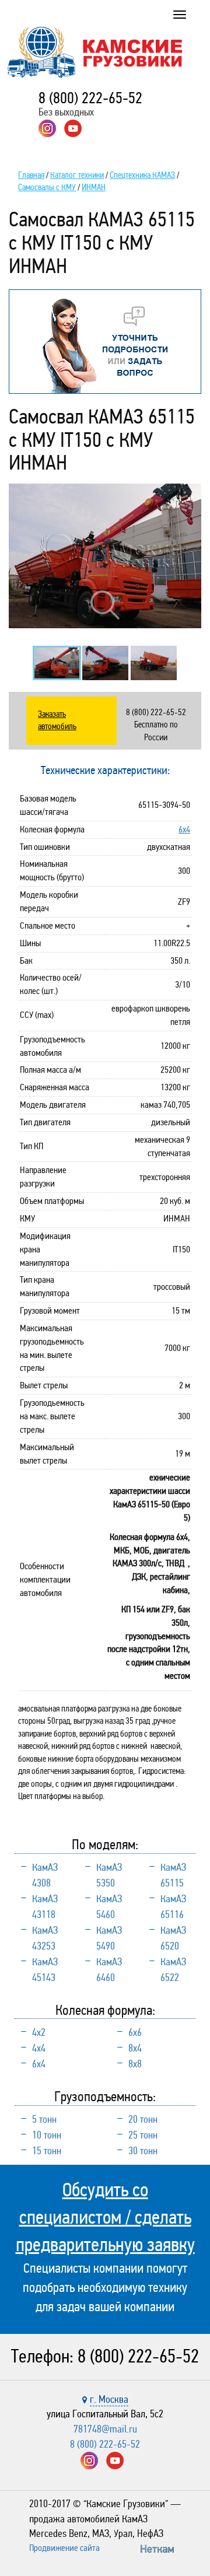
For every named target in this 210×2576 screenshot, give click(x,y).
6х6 (135, 2032)
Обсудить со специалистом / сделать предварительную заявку (105, 2217)
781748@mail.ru (105, 2429)
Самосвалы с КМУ (47, 187)
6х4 (184, 829)
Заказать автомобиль (57, 720)
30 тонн (143, 2151)
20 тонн (143, 2119)
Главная (31, 175)
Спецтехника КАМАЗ (142, 175)
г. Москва (109, 2399)
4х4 (39, 2048)
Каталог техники (77, 175)
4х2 (39, 2032)
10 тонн (47, 2135)
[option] (105, 556)
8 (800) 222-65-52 (90, 98)
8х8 (135, 2064)
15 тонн (47, 2151)
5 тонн (44, 2119)
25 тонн (143, 2135)
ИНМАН (94, 187)
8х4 (135, 2048)
